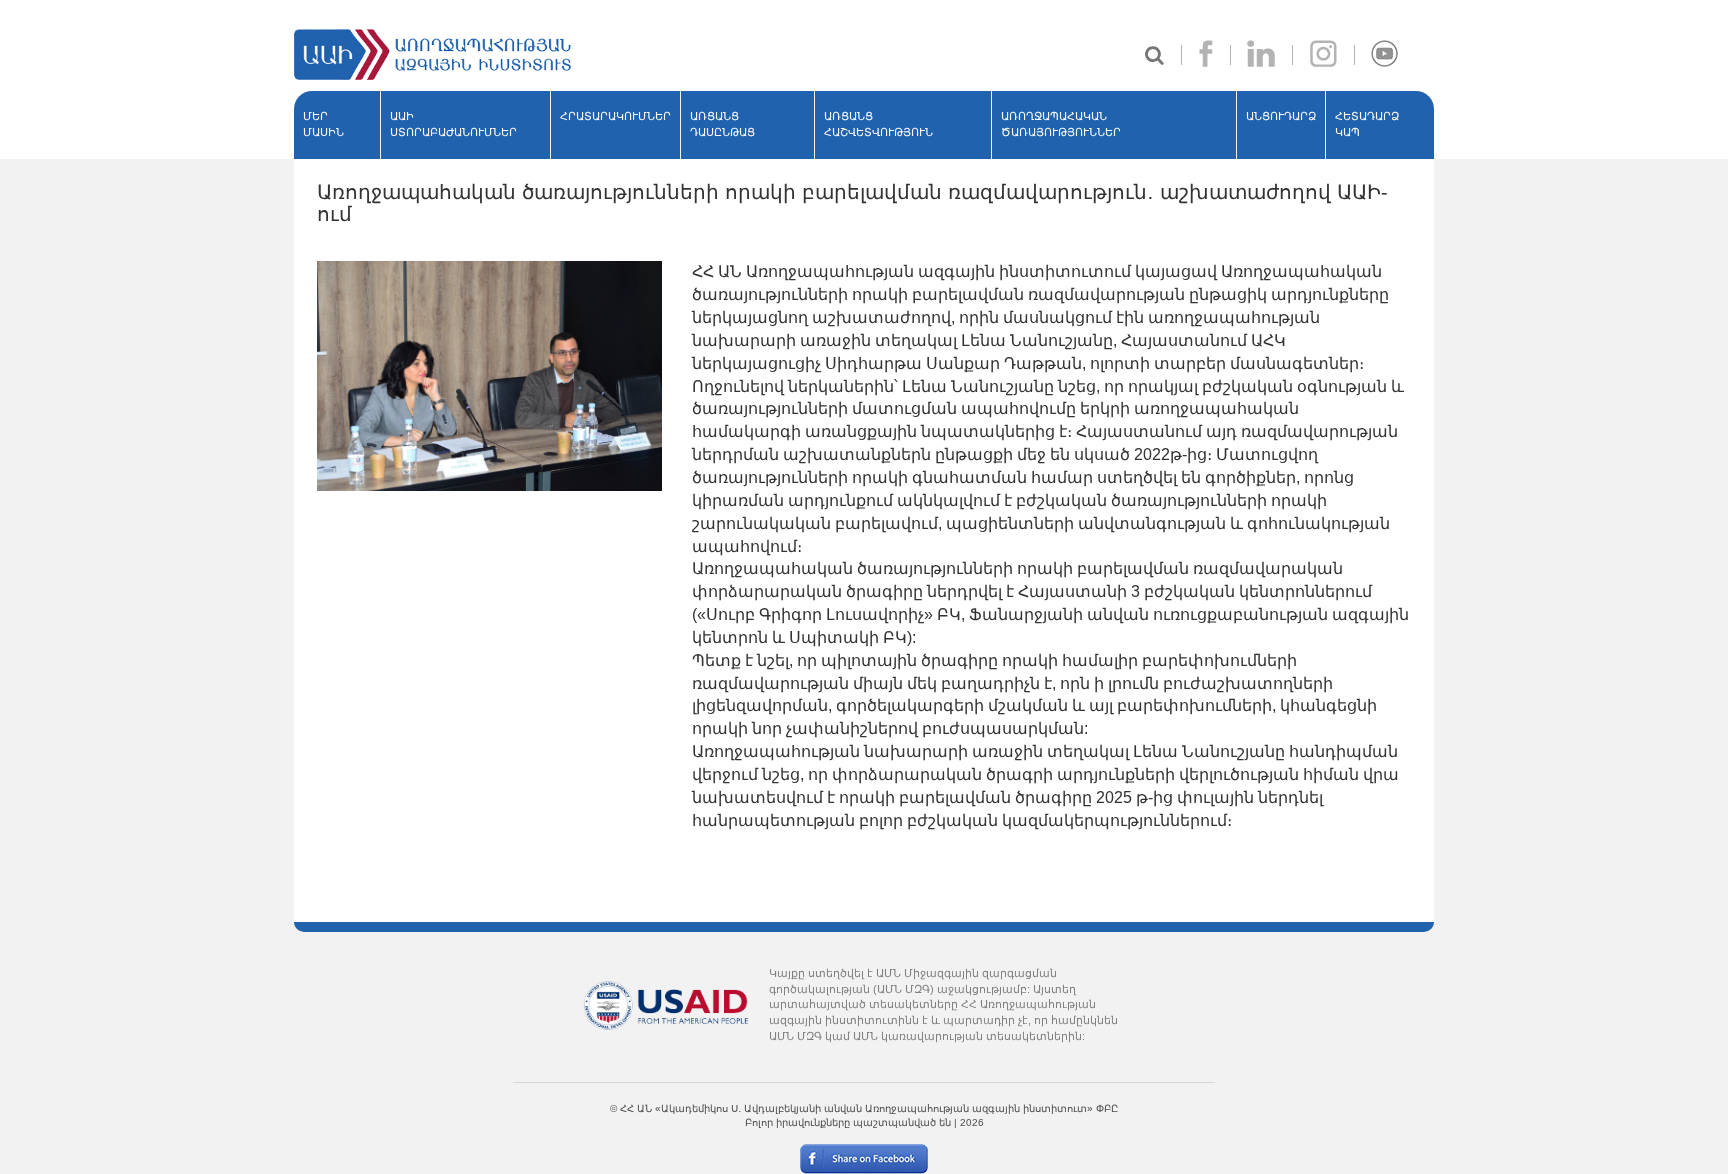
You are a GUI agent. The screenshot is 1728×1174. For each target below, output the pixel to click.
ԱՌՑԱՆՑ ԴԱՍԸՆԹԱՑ (722, 124)
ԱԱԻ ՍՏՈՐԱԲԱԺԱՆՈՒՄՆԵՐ (453, 124)
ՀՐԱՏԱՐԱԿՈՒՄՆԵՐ (615, 116)
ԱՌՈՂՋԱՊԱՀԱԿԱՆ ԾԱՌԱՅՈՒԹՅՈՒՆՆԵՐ (1061, 124)
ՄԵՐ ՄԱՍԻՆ (323, 124)
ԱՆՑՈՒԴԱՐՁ (1281, 116)
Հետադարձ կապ (1367, 124)
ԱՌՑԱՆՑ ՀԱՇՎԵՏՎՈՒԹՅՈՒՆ (878, 124)
